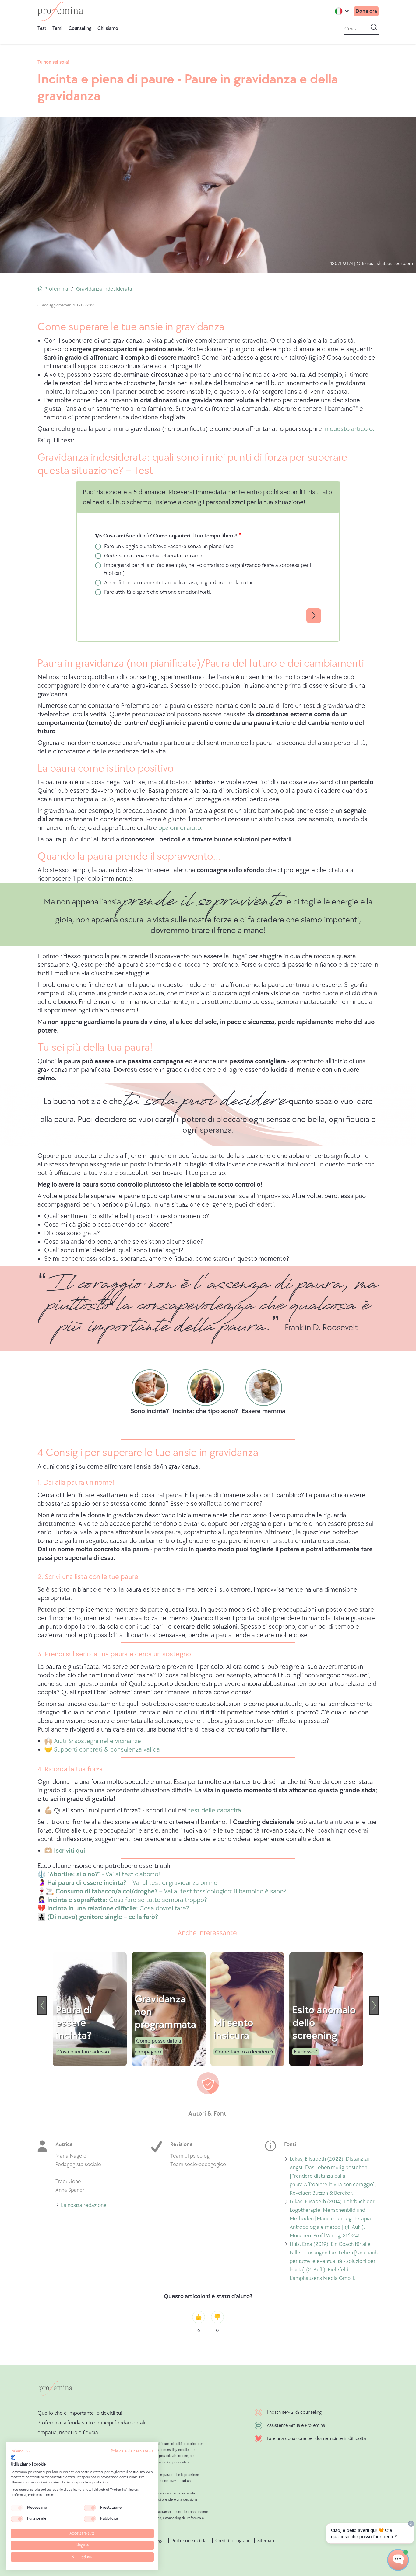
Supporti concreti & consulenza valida (107, 1750)
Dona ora (366, 11)
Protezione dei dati (190, 2541)
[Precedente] (42, 2005)
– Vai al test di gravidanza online (132, 1883)
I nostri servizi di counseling (294, 2412)
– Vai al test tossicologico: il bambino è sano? (171, 1891)
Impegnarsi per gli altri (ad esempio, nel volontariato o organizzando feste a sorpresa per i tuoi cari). (208, 569)
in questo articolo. (348, 429)
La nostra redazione (84, 2206)
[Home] (60, 11)
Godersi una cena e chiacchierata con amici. (155, 556)
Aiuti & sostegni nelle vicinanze (97, 1741)
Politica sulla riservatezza (132, 2451)
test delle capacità (215, 1811)
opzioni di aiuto (180, 828)
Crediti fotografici (233, 2541)
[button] (21, 2452)
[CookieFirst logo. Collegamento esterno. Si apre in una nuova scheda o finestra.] (13, 2458)
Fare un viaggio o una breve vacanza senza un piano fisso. (169, 546)
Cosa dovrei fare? (117, 1908)
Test (42, 28)
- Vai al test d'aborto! (104, 1874)
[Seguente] (374, 2005)
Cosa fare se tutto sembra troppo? (126, 1900)
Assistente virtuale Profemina (296, 2426)
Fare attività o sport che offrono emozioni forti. (158, 592)
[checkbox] (17, 2508)
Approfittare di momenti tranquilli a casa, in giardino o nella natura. (180, 583)
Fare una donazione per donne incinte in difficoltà (316, 2439)
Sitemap (266, 2541)
